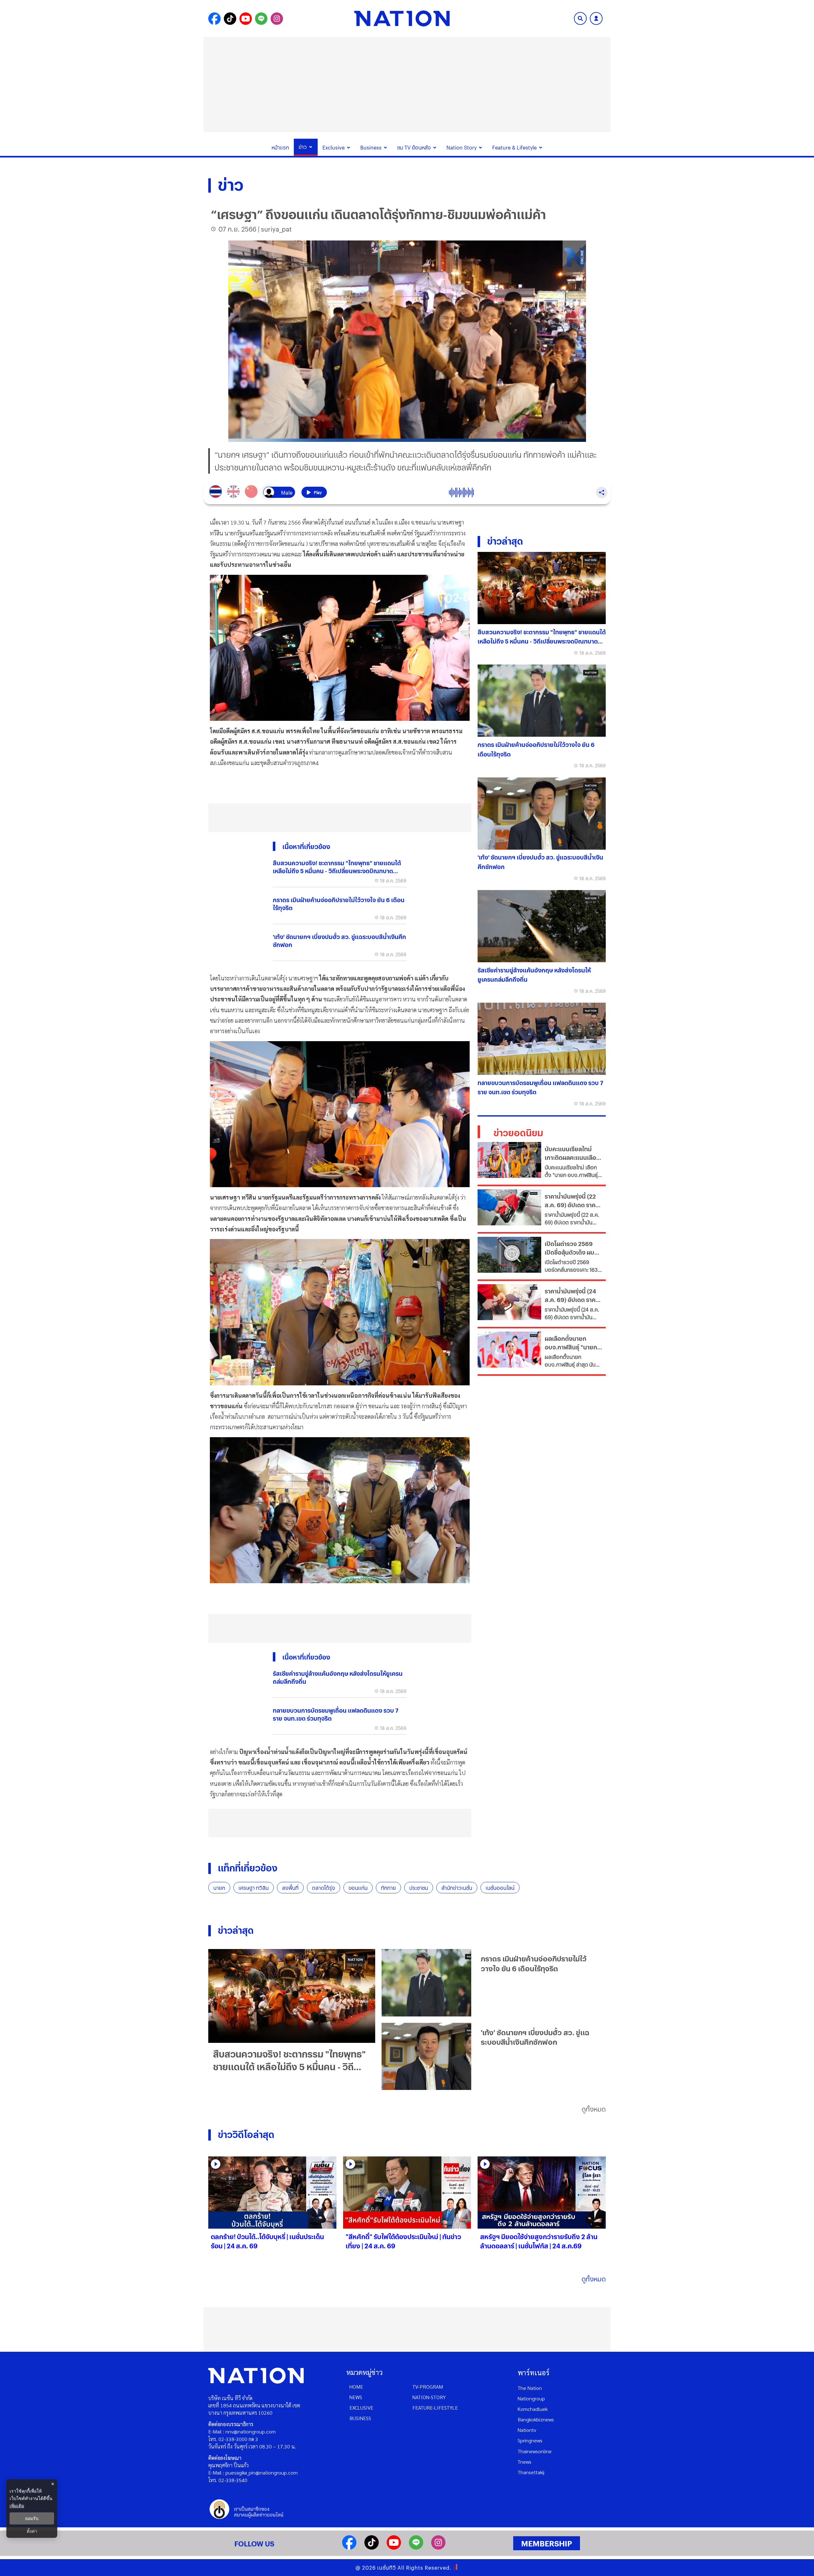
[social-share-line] (261, 19)
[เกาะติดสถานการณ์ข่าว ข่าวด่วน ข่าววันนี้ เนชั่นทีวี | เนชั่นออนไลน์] (402, 18)
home (356, 2387)
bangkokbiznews (536, 2419)
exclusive (361, 2408)
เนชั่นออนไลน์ (500, 1888)
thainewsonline (535, 2451)
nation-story (429, 2397)
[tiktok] (372, 2548)
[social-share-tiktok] (230, 19)
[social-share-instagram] (277, 19)
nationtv (527, 2430)
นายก (219, 1888)
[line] (416, 2548)
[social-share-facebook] (214, 19)
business (360, 2418)
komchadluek (533, 2409)
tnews (524, 2462)
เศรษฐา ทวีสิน (254, 1888)
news (356, 2397)
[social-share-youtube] (246, 19)
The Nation (530, 2388)
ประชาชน (419, 1888)
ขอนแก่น (358, 1888)
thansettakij (531, 2472)
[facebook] (349, 2548)
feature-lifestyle (435, 2408)
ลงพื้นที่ (290, 1888)
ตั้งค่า (32, 2531)
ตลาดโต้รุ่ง (324, 1888)
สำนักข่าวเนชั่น (457, 1888)
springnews (530, 2440)
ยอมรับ (32, 2518)
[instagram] (438, 2548)
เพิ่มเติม (17, 2506)
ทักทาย (388, 1888)
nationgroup (531, 2398)
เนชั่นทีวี (387, 2568)
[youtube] (394, 2548)
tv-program (428, 2387)
